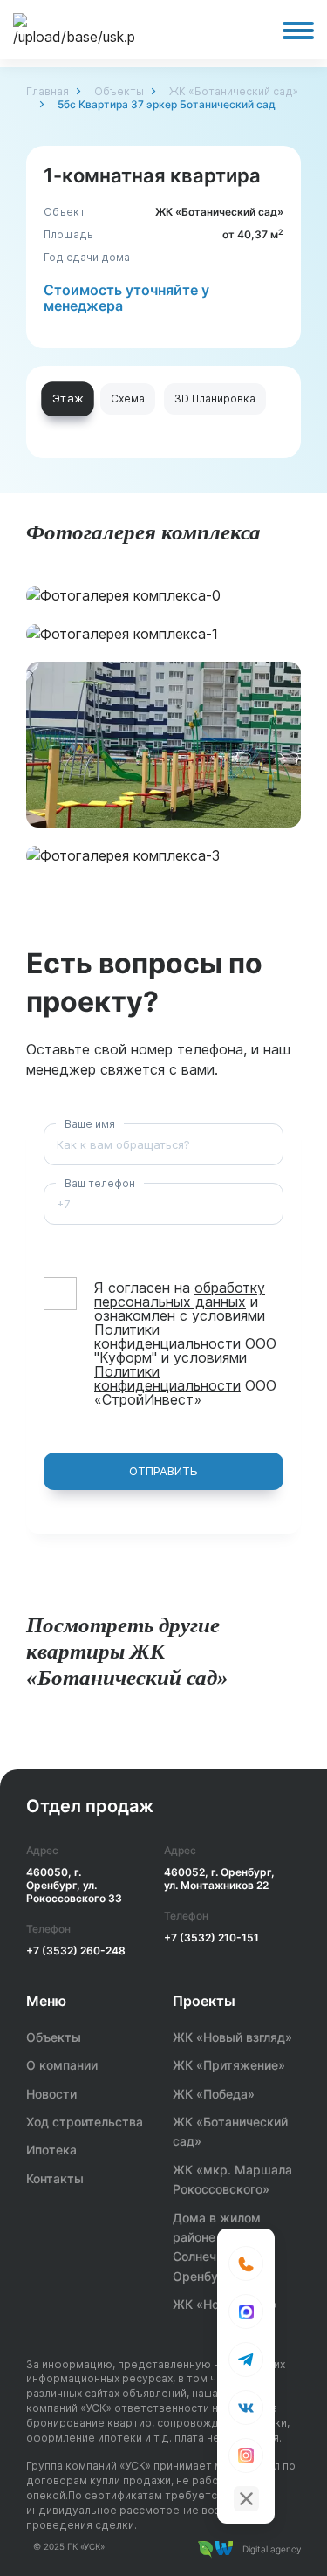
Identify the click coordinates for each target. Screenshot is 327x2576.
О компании (62, 2065)
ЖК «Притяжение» (229, 2065)
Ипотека (51, 2150)
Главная (48, 91)
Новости (51, 2094)
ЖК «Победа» (214, 2094)
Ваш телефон (100, 1183)
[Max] (246, 2312)
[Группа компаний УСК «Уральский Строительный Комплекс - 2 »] (74, 30)
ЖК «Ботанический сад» (234, 91)
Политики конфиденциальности (167, 1336)
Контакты (55, 2178)
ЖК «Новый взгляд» (232, 2037)
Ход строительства (85, 2122)
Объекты (119, 91)
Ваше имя (90, 1124)
